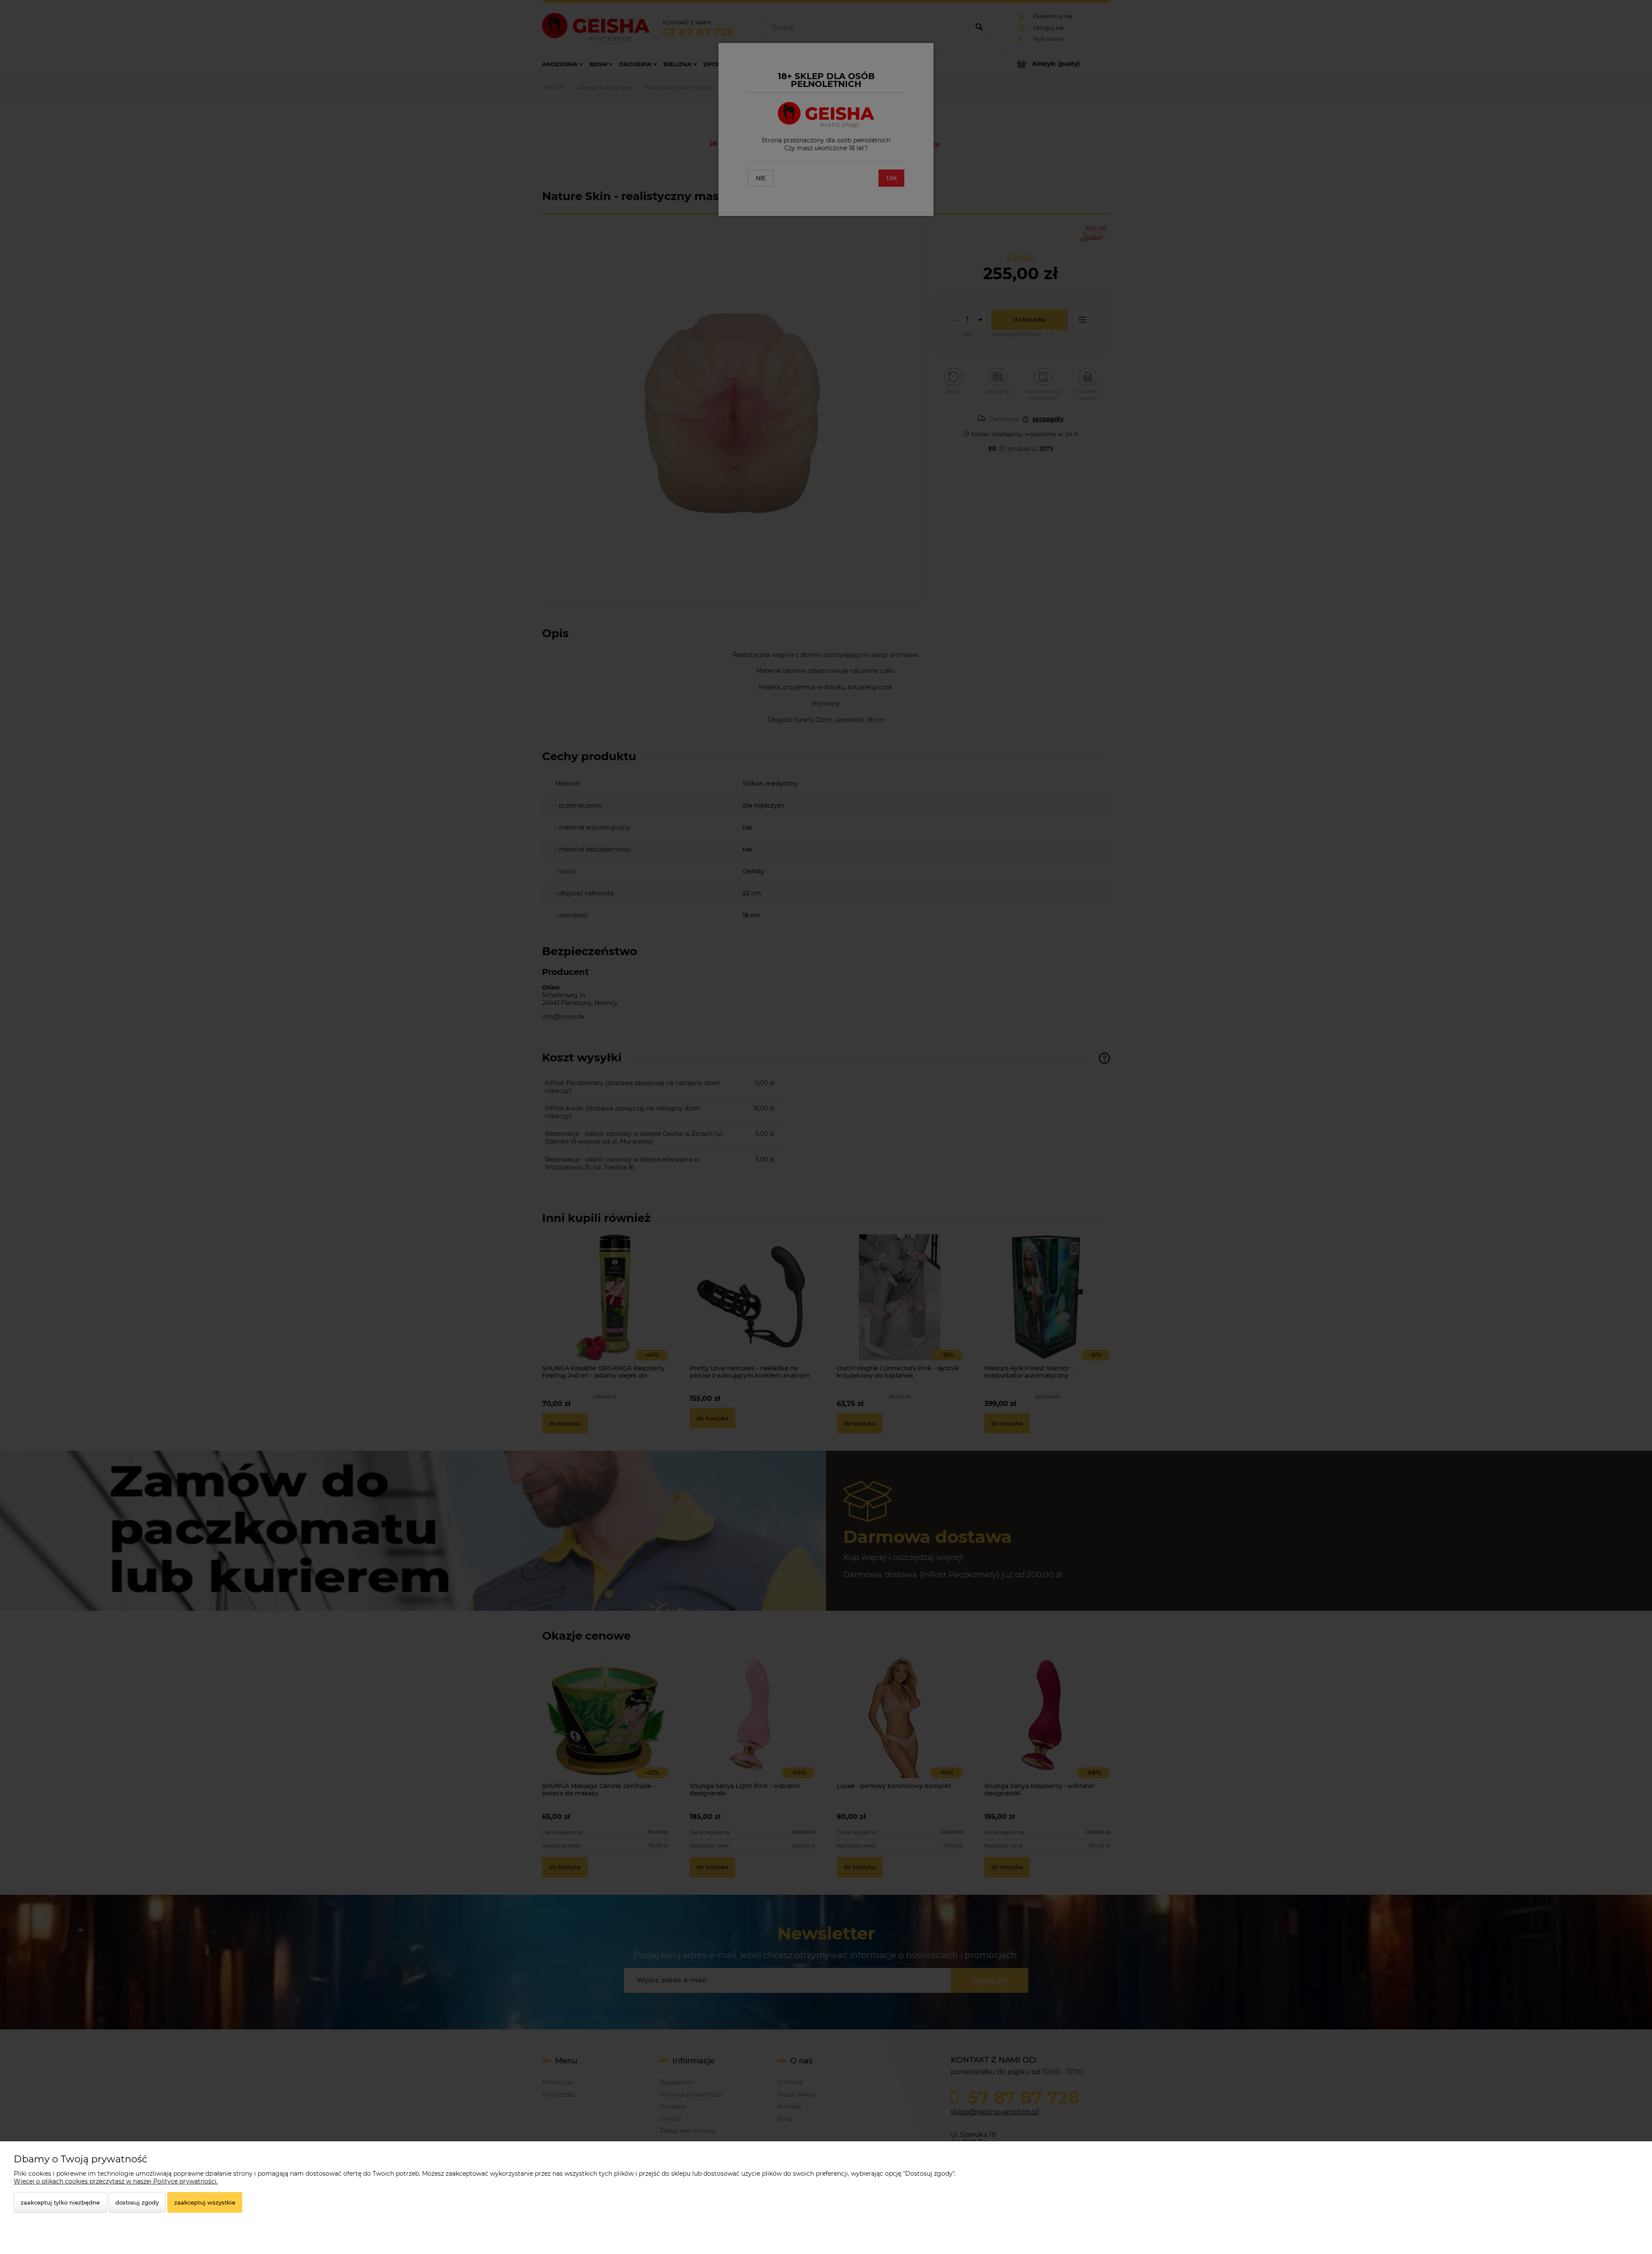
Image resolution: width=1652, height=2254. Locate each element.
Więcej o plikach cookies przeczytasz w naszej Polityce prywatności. (116, 2181)
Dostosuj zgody (137, 2202)
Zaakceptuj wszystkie (205, 2202)
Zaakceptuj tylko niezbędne (60, 2202)
